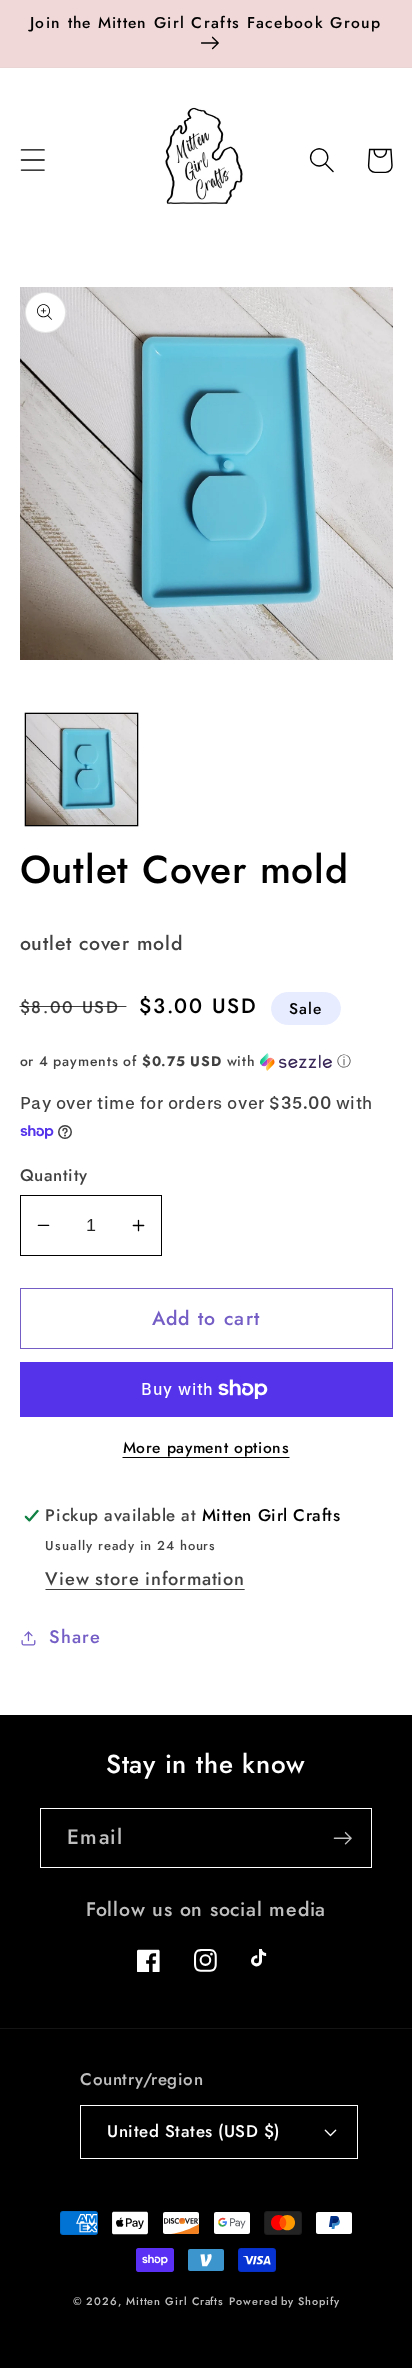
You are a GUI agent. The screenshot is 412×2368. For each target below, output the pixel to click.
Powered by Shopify (284, 2301)
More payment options (206, 1448)
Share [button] (74, 1637)
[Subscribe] (342, 1838)
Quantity (54, 1175)
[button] (32, 160)
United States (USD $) (193, 2131)
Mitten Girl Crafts (175, 2301)
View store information (144, 1579)
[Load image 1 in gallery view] (81, 769)
